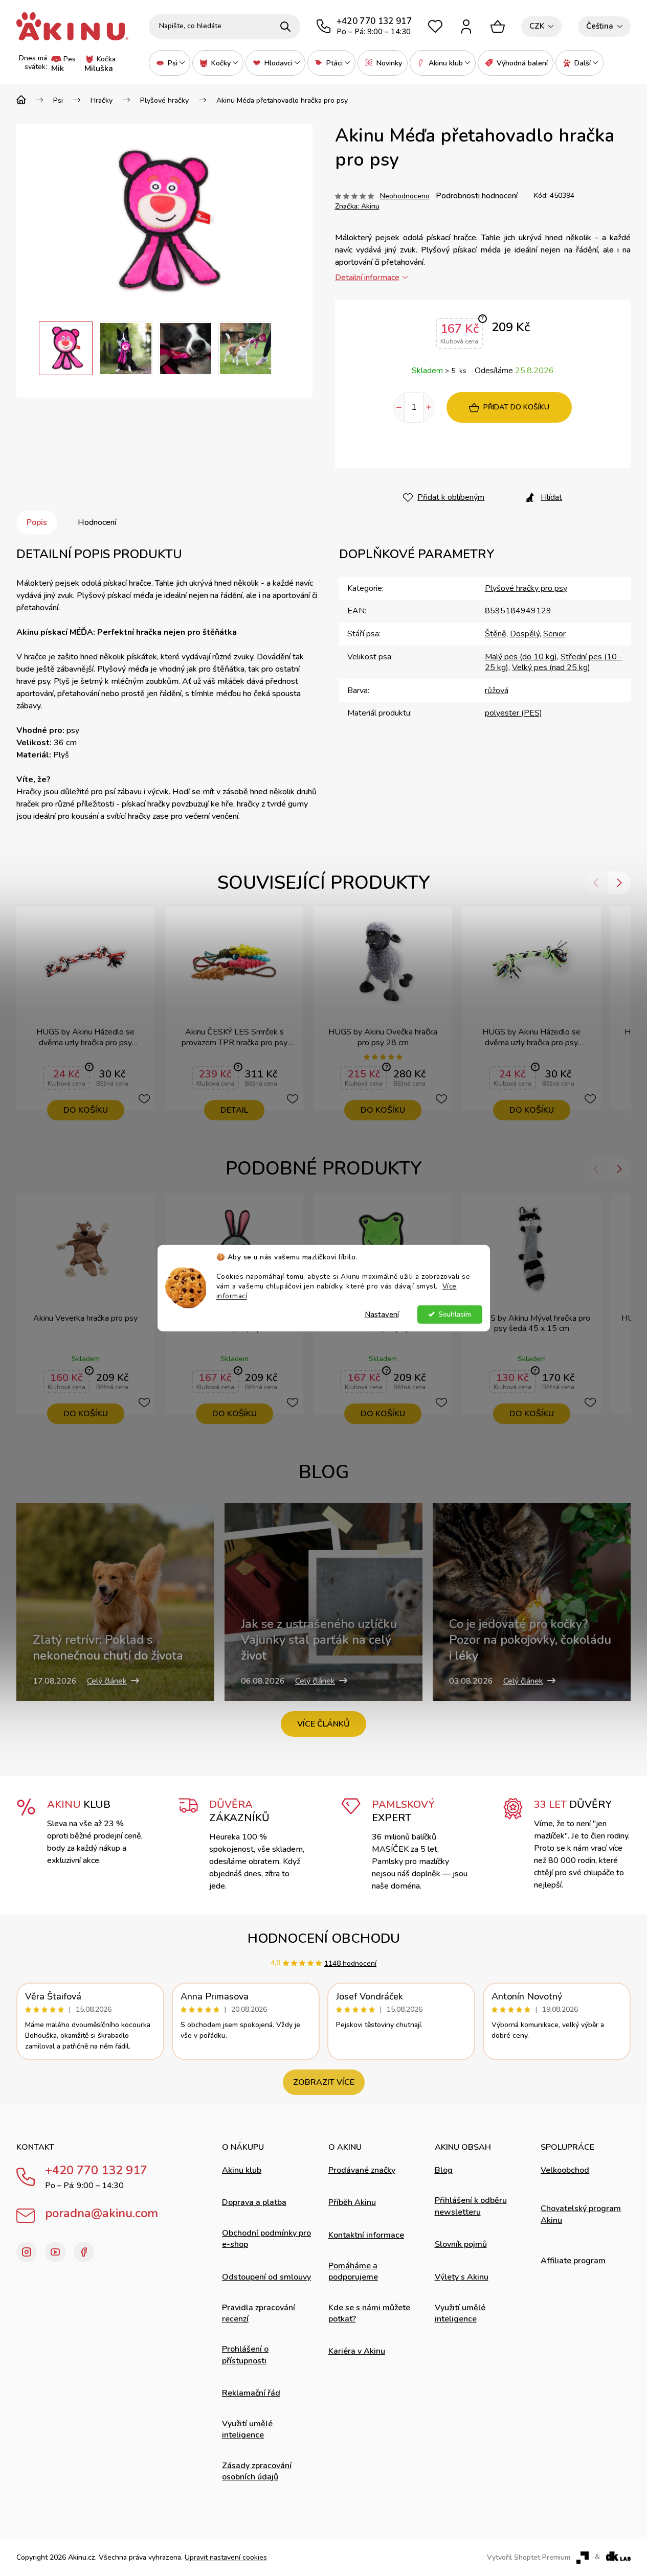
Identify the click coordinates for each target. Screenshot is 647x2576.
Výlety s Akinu (462, 2277)
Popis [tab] (37, 522)
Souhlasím (455, 1314)
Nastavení (382, 1314)
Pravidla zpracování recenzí (259, 2313)
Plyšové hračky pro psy (526, 588)
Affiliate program (573, 2261)
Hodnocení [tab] (97, 522)
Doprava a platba (254, 2202)
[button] (28, 349)
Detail (234, 1110)
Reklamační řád (251, 2393)
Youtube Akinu (55, 2252)
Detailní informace (367, 278)
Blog (444, 2170)
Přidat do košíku (516, 407)
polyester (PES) (514, 713)
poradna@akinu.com (102, 2213)
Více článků (323, 1724)
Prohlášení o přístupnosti (245, 2355)
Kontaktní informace (366, 2235)
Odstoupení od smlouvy (266, 2277)
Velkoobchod (565, 2170)
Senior (554, 634)
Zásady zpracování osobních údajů (257, 2471)
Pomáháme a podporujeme (353, 2271)
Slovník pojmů (461, 2244)
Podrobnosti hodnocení (477, 196)
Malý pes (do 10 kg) (521, 657)
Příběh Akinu (352, 2202)
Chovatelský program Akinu (581, 2214)
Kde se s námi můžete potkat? (369, 2313)
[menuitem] (170, 63)
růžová (497, 691)
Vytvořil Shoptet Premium (529, 2558)
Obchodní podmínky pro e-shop (266, 2239)
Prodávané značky (362, 2170)
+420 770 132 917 (96, 2170)
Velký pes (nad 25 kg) (551, 668)
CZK (537, 26)
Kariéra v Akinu (357, 2351)
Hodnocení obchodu (324, 1938)
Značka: (357, 206)
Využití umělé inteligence (247, 2429)
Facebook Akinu (84, 2252)
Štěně (496, 634)
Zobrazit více (324, 2082)
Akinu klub (242, 2170)
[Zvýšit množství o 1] (429, 407)
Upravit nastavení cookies (226, 2557)
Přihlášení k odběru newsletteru (471, 2206)
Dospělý (525, 634)
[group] (66, 348)
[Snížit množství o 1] (399, 407)
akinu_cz (27, 2252)
